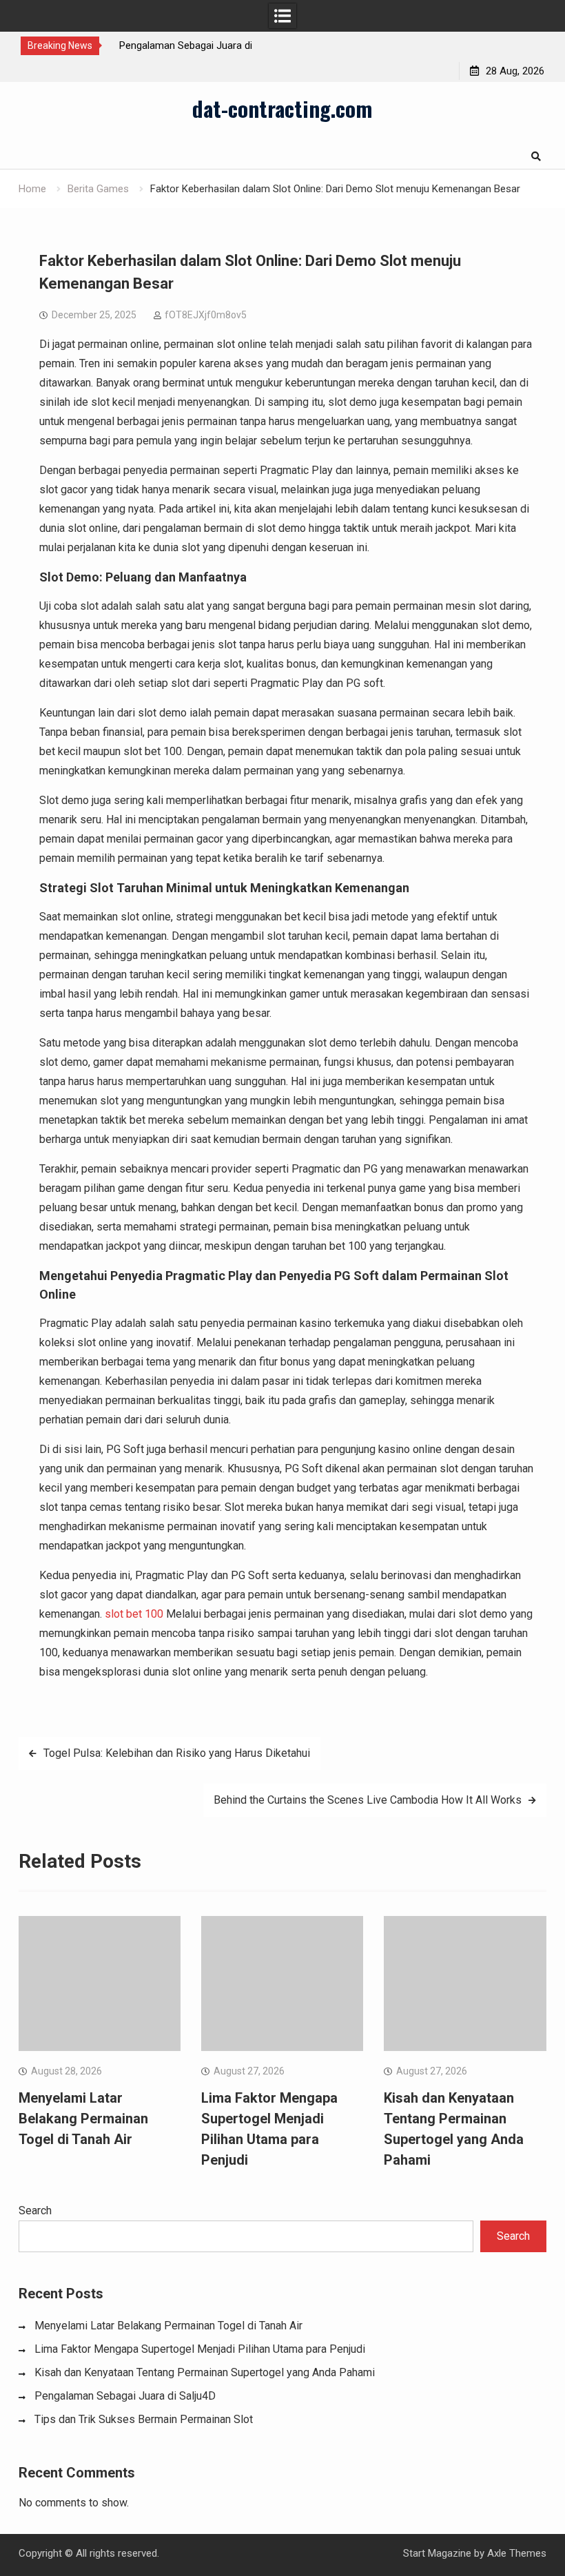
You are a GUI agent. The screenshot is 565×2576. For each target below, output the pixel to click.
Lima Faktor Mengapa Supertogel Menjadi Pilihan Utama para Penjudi (200, 2349)
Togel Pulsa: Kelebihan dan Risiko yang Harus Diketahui (177, 1753)
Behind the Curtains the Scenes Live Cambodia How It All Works (368, 1800)
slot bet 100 (134, 1614)
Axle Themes (517, 2553)
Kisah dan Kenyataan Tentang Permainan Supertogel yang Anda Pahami (205, 2372)
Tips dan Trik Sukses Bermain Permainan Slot (144, 2419)
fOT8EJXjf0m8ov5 (206, 315)
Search (35, 2211)
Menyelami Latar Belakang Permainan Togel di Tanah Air (83, 2119)
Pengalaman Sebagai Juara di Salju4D (125, 2396)
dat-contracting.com (282, 108)
